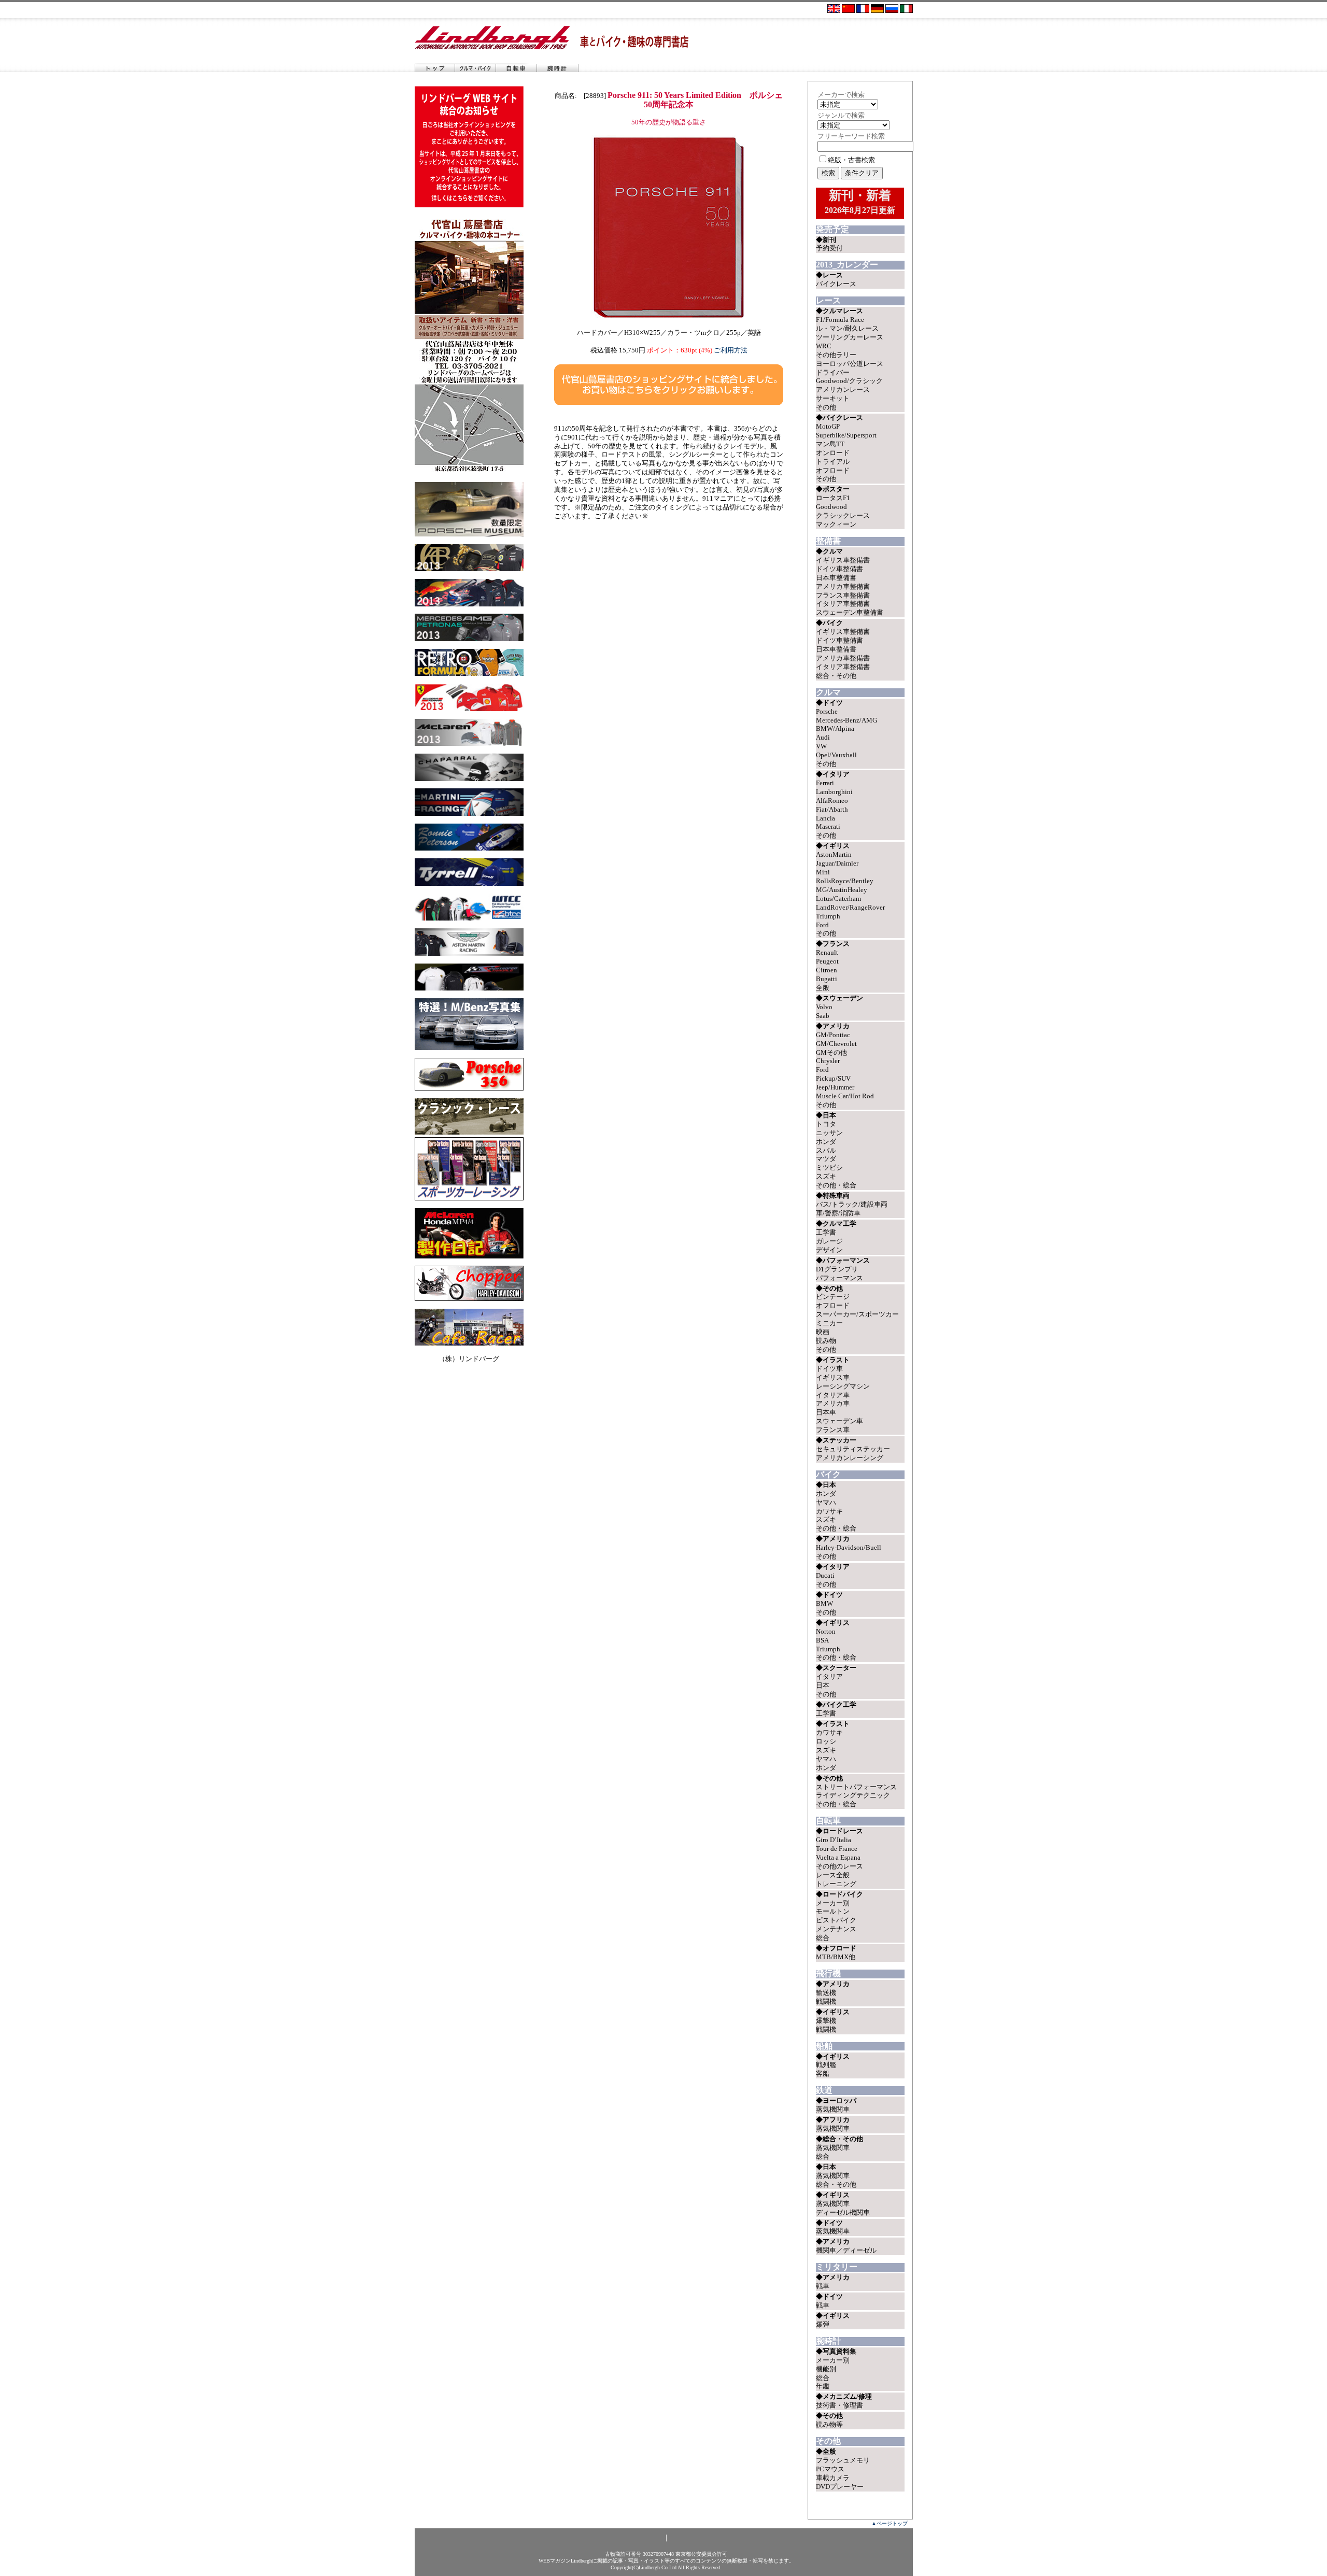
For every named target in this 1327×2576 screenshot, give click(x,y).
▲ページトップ (890, 2523)
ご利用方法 (731, 350)
